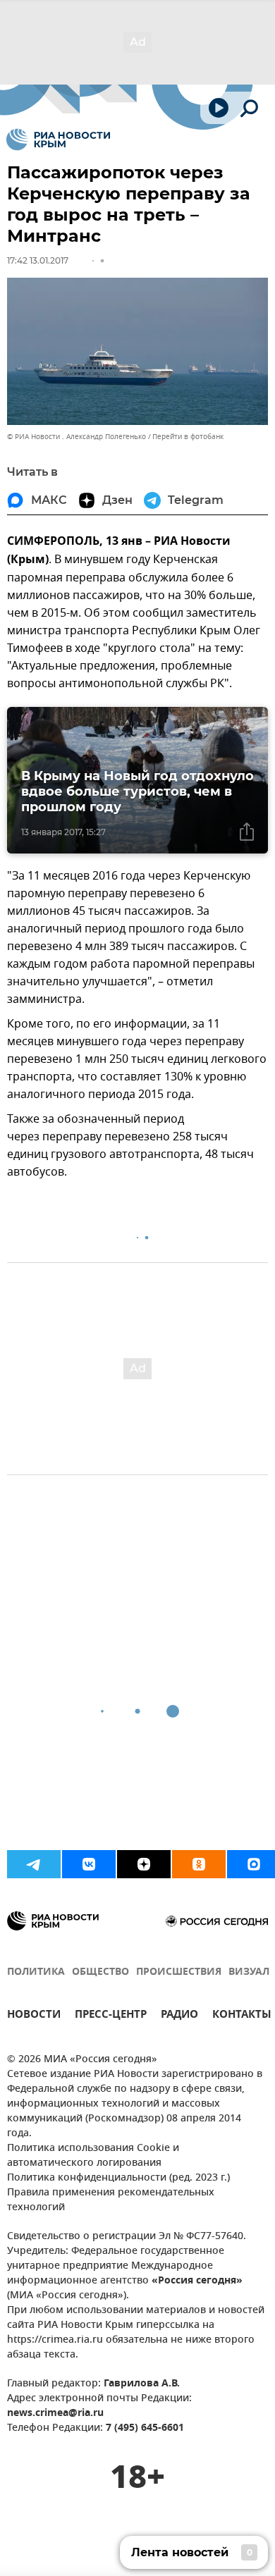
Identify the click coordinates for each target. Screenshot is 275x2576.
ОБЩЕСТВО (100, 1972)
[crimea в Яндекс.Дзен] (144, 1864)
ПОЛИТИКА (36, 1972)
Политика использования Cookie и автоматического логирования (93, 2156)
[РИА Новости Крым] (58, 140)
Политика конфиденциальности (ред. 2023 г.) (118, 2178)
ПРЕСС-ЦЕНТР (111, 2016)
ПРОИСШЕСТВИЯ (179, 1972)
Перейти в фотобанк (188, 437)
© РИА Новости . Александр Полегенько (77, 437)
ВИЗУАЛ (249, 1972)
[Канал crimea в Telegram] (34, 1864)
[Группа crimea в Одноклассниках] (199, 1864)
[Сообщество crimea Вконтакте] (89, 1864)
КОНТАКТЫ (242, 2016)
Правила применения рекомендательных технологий (111, 2200)
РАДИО (179, 2016)
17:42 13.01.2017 (38, 260)
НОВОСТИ (34, 2016)
